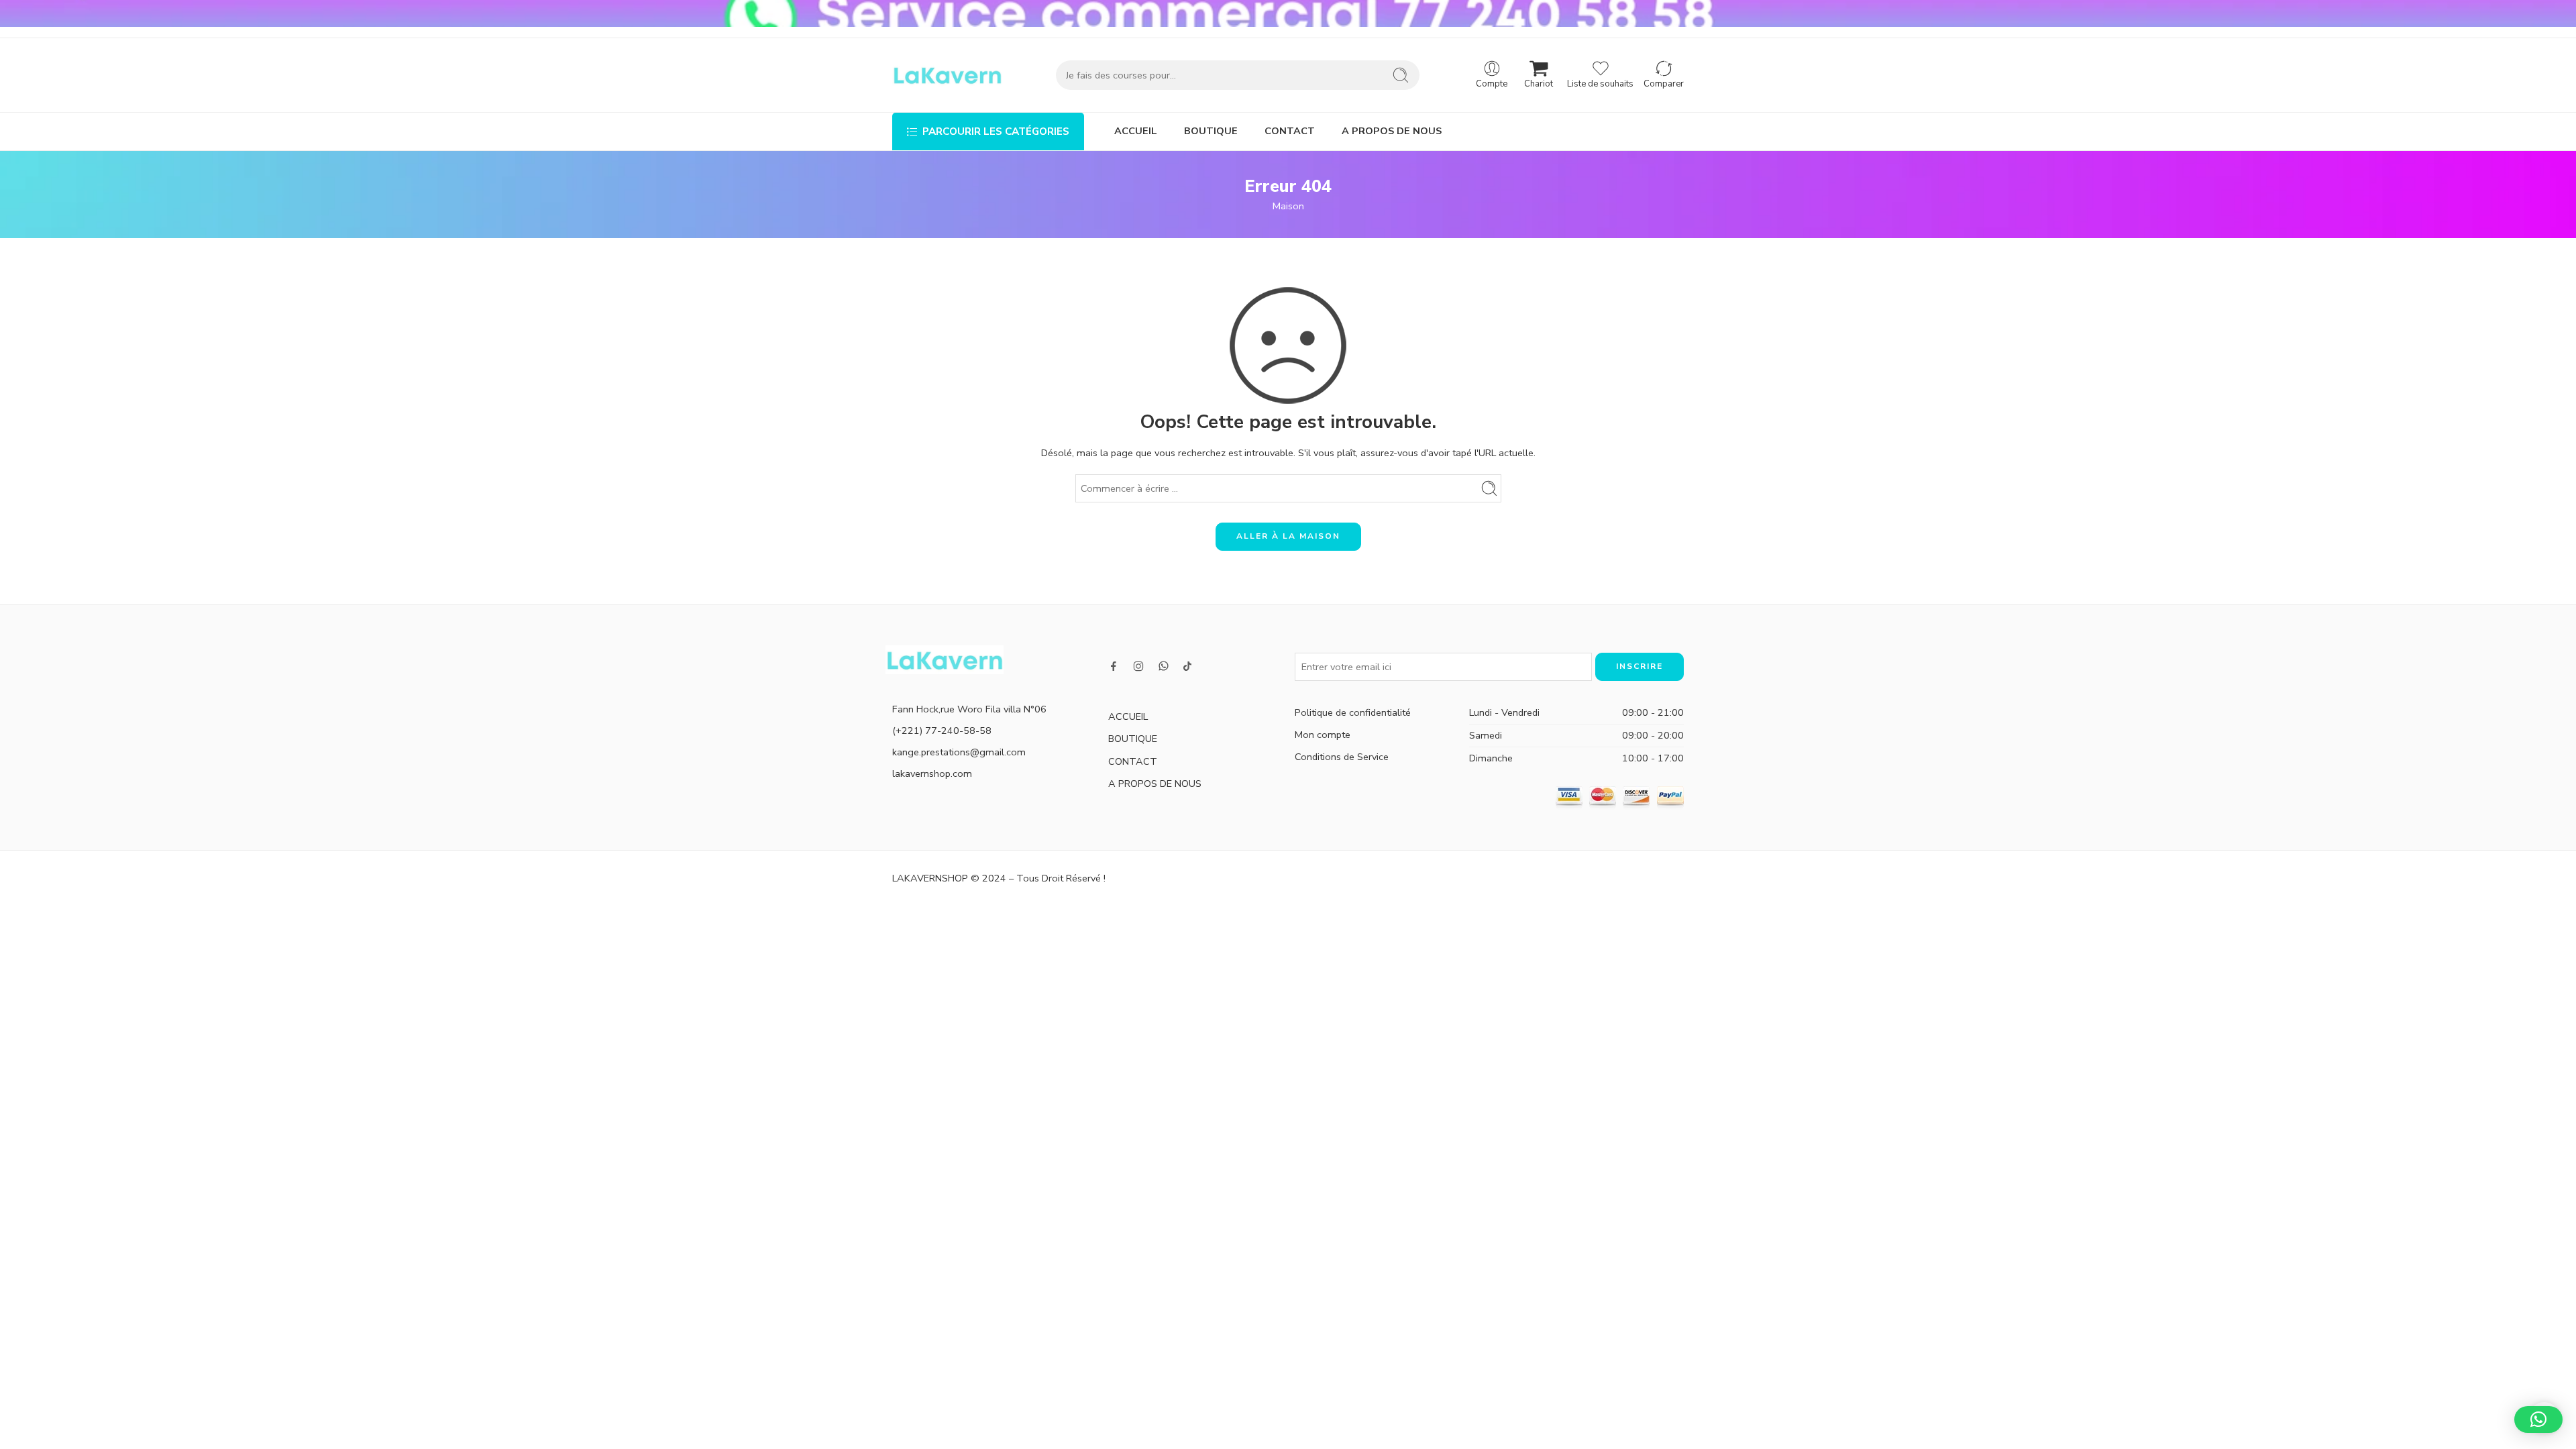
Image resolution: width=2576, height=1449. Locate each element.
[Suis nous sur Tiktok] (1187, 666)
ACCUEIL (1136, 131)
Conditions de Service (1342, 757)
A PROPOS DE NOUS (1392, 131)
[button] (2538, 1419)
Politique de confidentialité (1353, 712)
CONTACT (1290, 131)
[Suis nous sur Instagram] (1138, 666)
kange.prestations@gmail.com (959, 752)
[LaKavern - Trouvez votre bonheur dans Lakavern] (947, 75)
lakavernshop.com (932, 773)
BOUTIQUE (1211, 131)
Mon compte (1323, 735)
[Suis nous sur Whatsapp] (1164, 666)
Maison (1288, 206)
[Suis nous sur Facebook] (1114, 666)
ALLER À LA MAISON (1288, 536)
